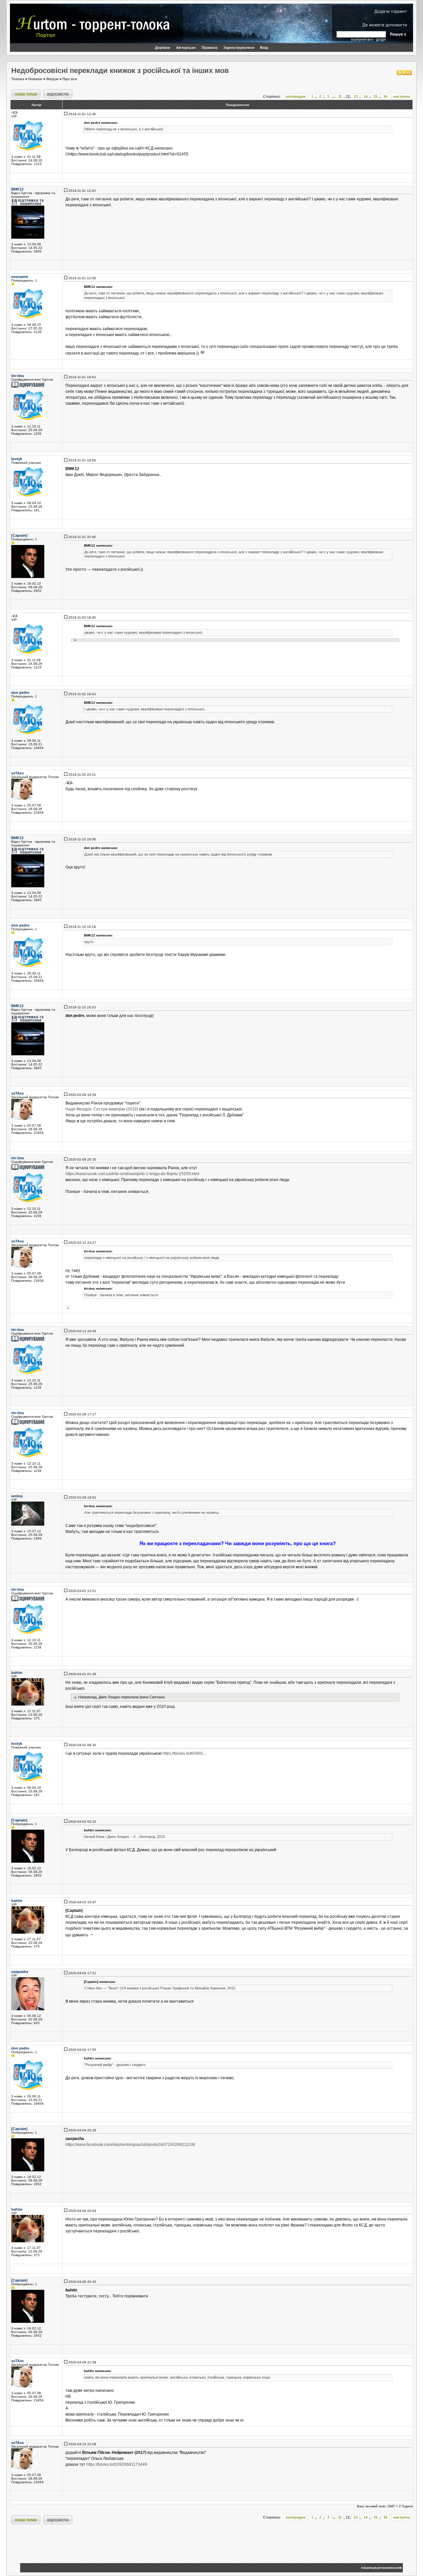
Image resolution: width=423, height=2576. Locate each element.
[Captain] (19, 535)
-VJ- (15, 113)
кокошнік (20, 277)
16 (385, 96)
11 (340, 96)
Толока (18, 79)
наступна (402, 96)
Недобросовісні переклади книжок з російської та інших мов (120, 70)
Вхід (264, 48)
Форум (52, 79)
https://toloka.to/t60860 (183, 1753)
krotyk (17, 459)
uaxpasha (20, 1972)
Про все (70, 79)
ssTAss (18, 773)
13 (356, 96)
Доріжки (163, 48)
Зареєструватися (239, 48)
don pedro (20, 693)
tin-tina (18, 376)
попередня (295, 96)
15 (375, 96)
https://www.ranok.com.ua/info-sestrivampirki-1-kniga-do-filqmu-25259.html (132, 1174)
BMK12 (17, 189)
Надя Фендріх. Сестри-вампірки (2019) (102, 1109)
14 (365, 96)
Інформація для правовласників (381, 2568)
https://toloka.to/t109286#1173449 (117, 2464)
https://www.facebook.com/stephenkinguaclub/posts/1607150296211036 (130, 2145)
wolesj (17, 1496)
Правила (210, 48)
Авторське (186, 48)
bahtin (17, 1673)
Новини (35, 79)
